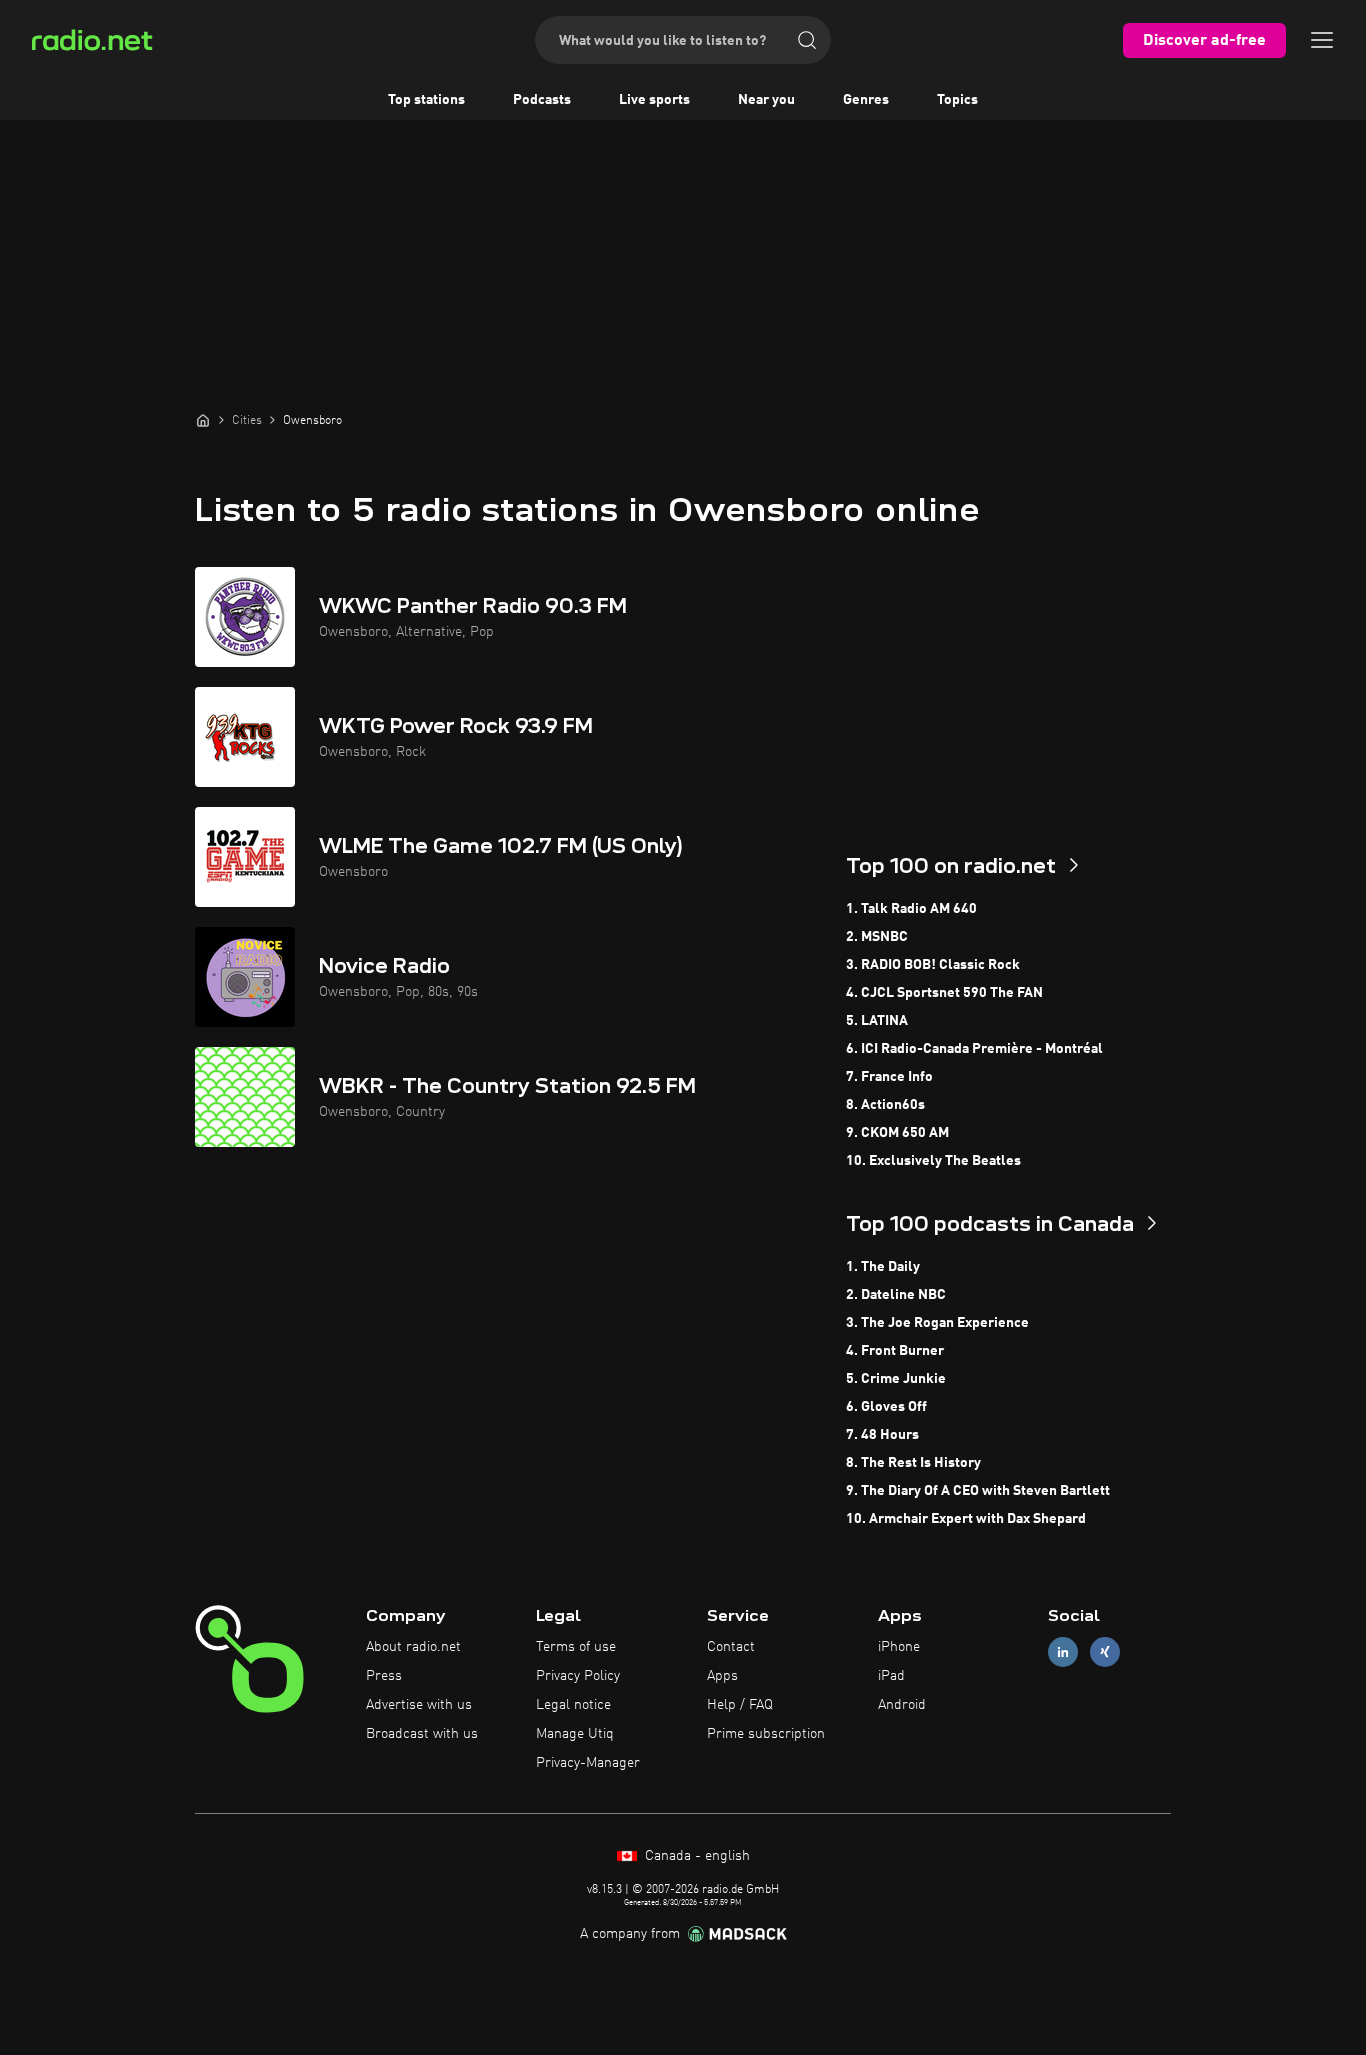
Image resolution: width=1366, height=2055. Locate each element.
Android (902, 1705)
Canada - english (695, 1856)
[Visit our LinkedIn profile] (1063, 1652)
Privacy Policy (578, 1676)
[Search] (807, 40)
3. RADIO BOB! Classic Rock (933, 965)
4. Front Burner (895, 1351)
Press (384, 1676)
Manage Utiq (575, 1734)
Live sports (654, 100)
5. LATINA (877, 1021)
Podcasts (542, 100)
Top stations (426, 100)
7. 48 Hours (882, 1435)
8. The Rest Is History (913, 1463)
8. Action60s (885, 1105)
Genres (866, 100)
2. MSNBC (877, 937)
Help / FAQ (740, 1705)
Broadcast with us (422, 1734)
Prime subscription (766, 1734)
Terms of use (576, 1647)
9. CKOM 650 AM (897, 1133)
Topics (957, 100)
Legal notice (573, 1705)
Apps (722, 1676)
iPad (891, 1676)
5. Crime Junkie (896, 1379)
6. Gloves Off (886, 1407)
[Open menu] (1322, 40)
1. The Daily (883, 1267)
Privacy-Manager (588, 1763)
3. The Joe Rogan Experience (937, 1323)
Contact (731, 1647)
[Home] (203, 420)
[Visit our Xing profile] (1105, 1652)
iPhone (899, 1647)
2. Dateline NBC (896, 1295)
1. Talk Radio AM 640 (911, 909)
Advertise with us (419, 1705)
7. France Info (889, 1077)
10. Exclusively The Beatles (933, 1161)
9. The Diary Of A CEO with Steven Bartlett (978, 1491)
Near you (766, 100)
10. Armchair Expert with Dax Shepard (966, 1519)
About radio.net (413, 1647)
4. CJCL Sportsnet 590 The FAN (944, 993)
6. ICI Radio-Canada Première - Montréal (974, 1049)
